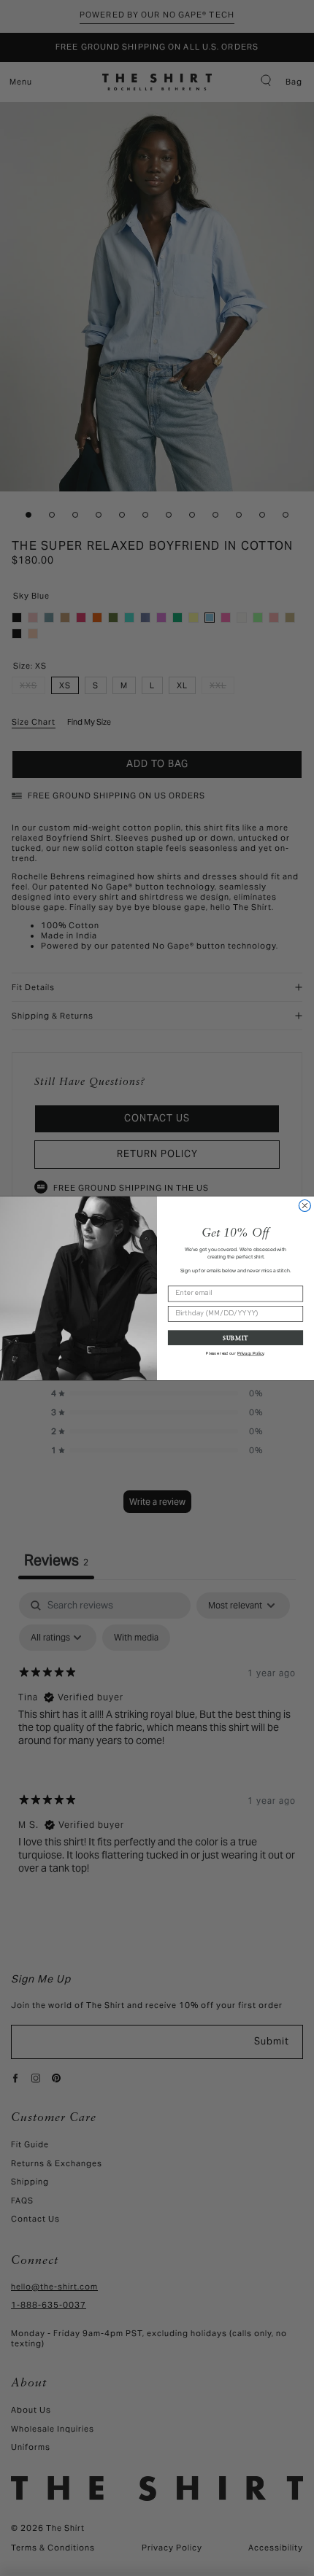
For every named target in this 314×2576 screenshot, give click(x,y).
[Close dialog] (305, 1205)
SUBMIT (235, 1337)
